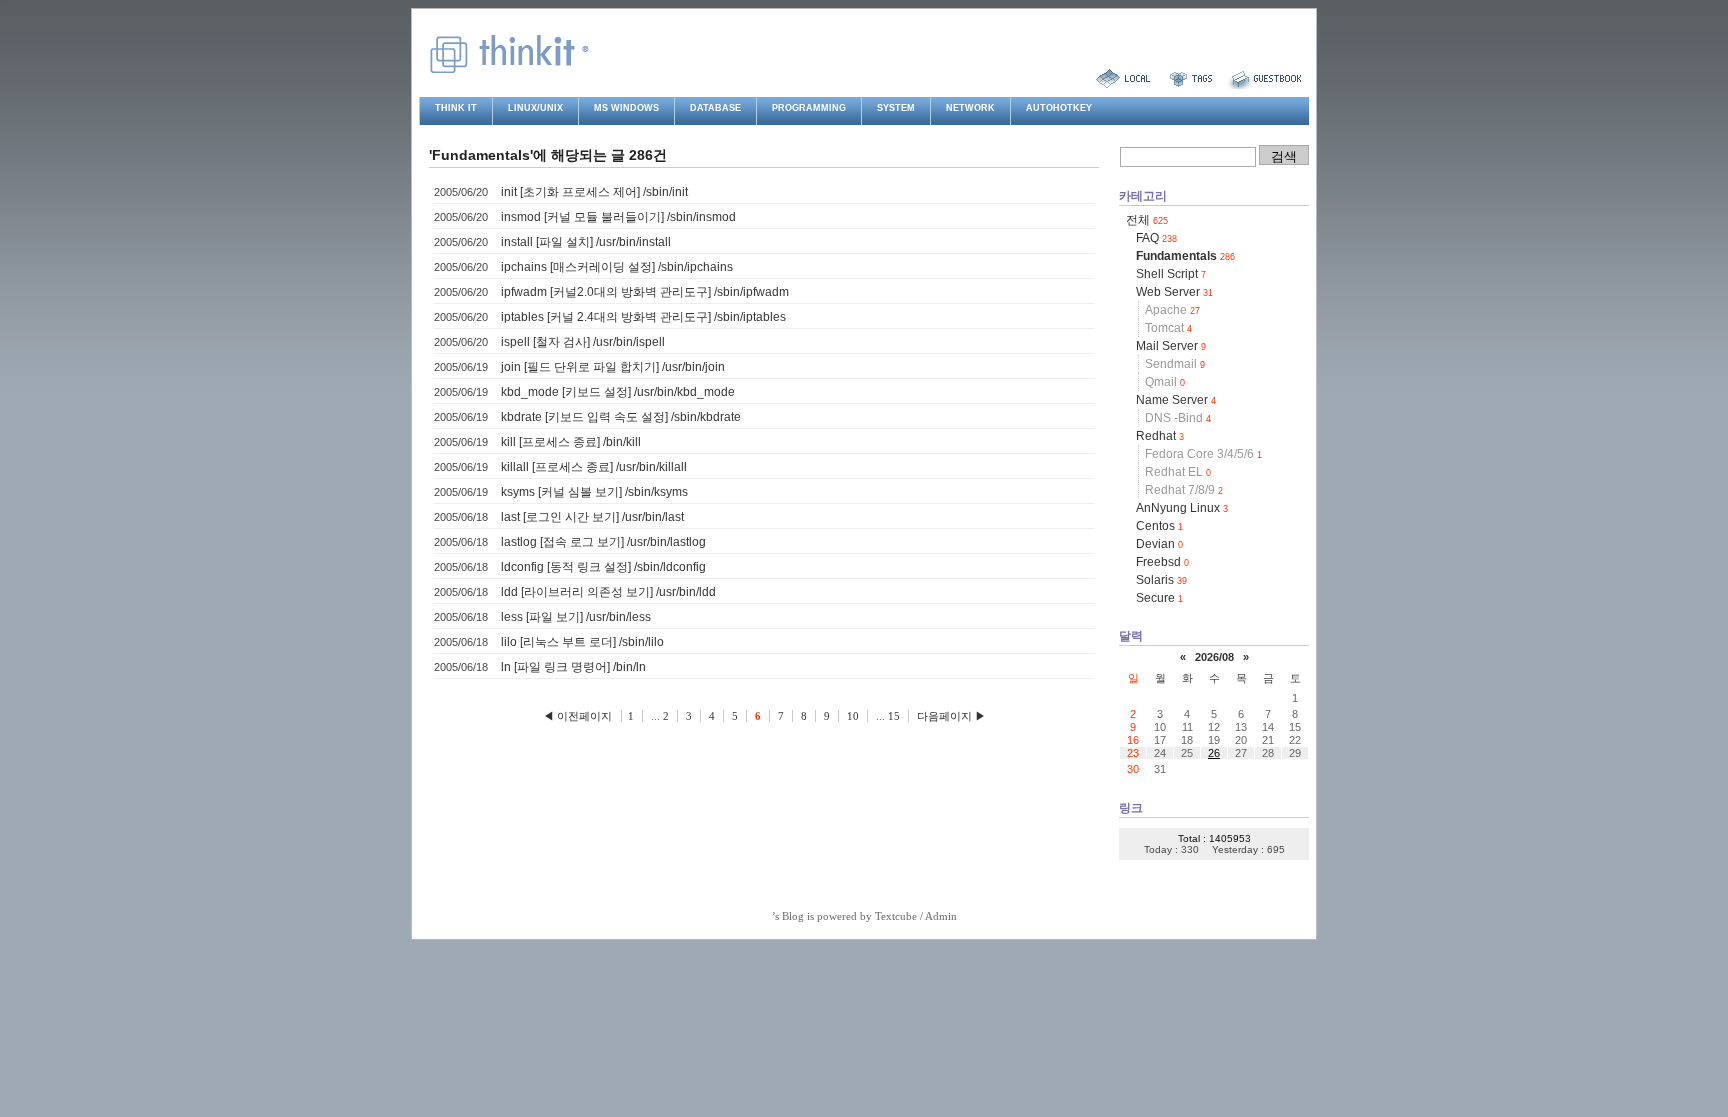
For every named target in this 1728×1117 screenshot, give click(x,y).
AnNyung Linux (1182, 508)
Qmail (1165, 382)
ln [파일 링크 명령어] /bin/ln (573, 667)
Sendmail (1175, 364)
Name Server (1176, 400)
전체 (1147, 220)
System (896, 108)
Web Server (1174, 292)
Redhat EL (1178, 472)
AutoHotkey (1059, 108)
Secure (1159, 598)
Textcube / (900, 916)
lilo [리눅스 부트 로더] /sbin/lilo (582, 642)
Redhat (1160, 436)
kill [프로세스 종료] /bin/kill (571, 442)
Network (970, 108)
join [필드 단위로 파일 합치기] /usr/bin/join (613, 367)
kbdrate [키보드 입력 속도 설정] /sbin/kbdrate (621, 417)
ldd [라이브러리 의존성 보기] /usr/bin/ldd (608, 592)
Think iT (456, 108)
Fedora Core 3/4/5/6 (1203, 454)
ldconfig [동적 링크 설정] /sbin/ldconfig (603, 567)
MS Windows (626, 108)
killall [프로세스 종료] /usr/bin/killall (594, 467)
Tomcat (1168, 328)
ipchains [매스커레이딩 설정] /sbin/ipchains (617, 267)
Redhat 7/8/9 (1184, 490)
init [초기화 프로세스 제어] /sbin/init (594, 192)
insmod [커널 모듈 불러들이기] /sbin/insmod (618, 217)
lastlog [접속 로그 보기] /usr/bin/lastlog (603, 542)
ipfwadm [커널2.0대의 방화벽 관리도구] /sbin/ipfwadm (645, 292)
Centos (1159, 526)
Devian (1159, 544)
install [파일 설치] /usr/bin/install (586, 242)
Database (715, 108)
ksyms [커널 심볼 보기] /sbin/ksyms (594, 492)
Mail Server (1171, 346)
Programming (809, 108)
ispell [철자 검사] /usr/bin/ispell (583, 342)
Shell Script (1171, 274)
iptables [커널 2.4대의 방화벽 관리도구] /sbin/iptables (643, 317)
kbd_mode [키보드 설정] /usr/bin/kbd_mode (618, 392)
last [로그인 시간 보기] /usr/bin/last (592, 517)
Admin (941, 916)
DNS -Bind (1178, 418)
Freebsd (1162, 562)
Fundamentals (1185, 256)
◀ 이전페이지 (579, 716)
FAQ (1156, 238)
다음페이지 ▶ (951, 716)
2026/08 (1214, 657)
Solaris (1161, 580)
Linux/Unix (535, 108)
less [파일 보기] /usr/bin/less (576, 617)
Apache (1172, 310)
